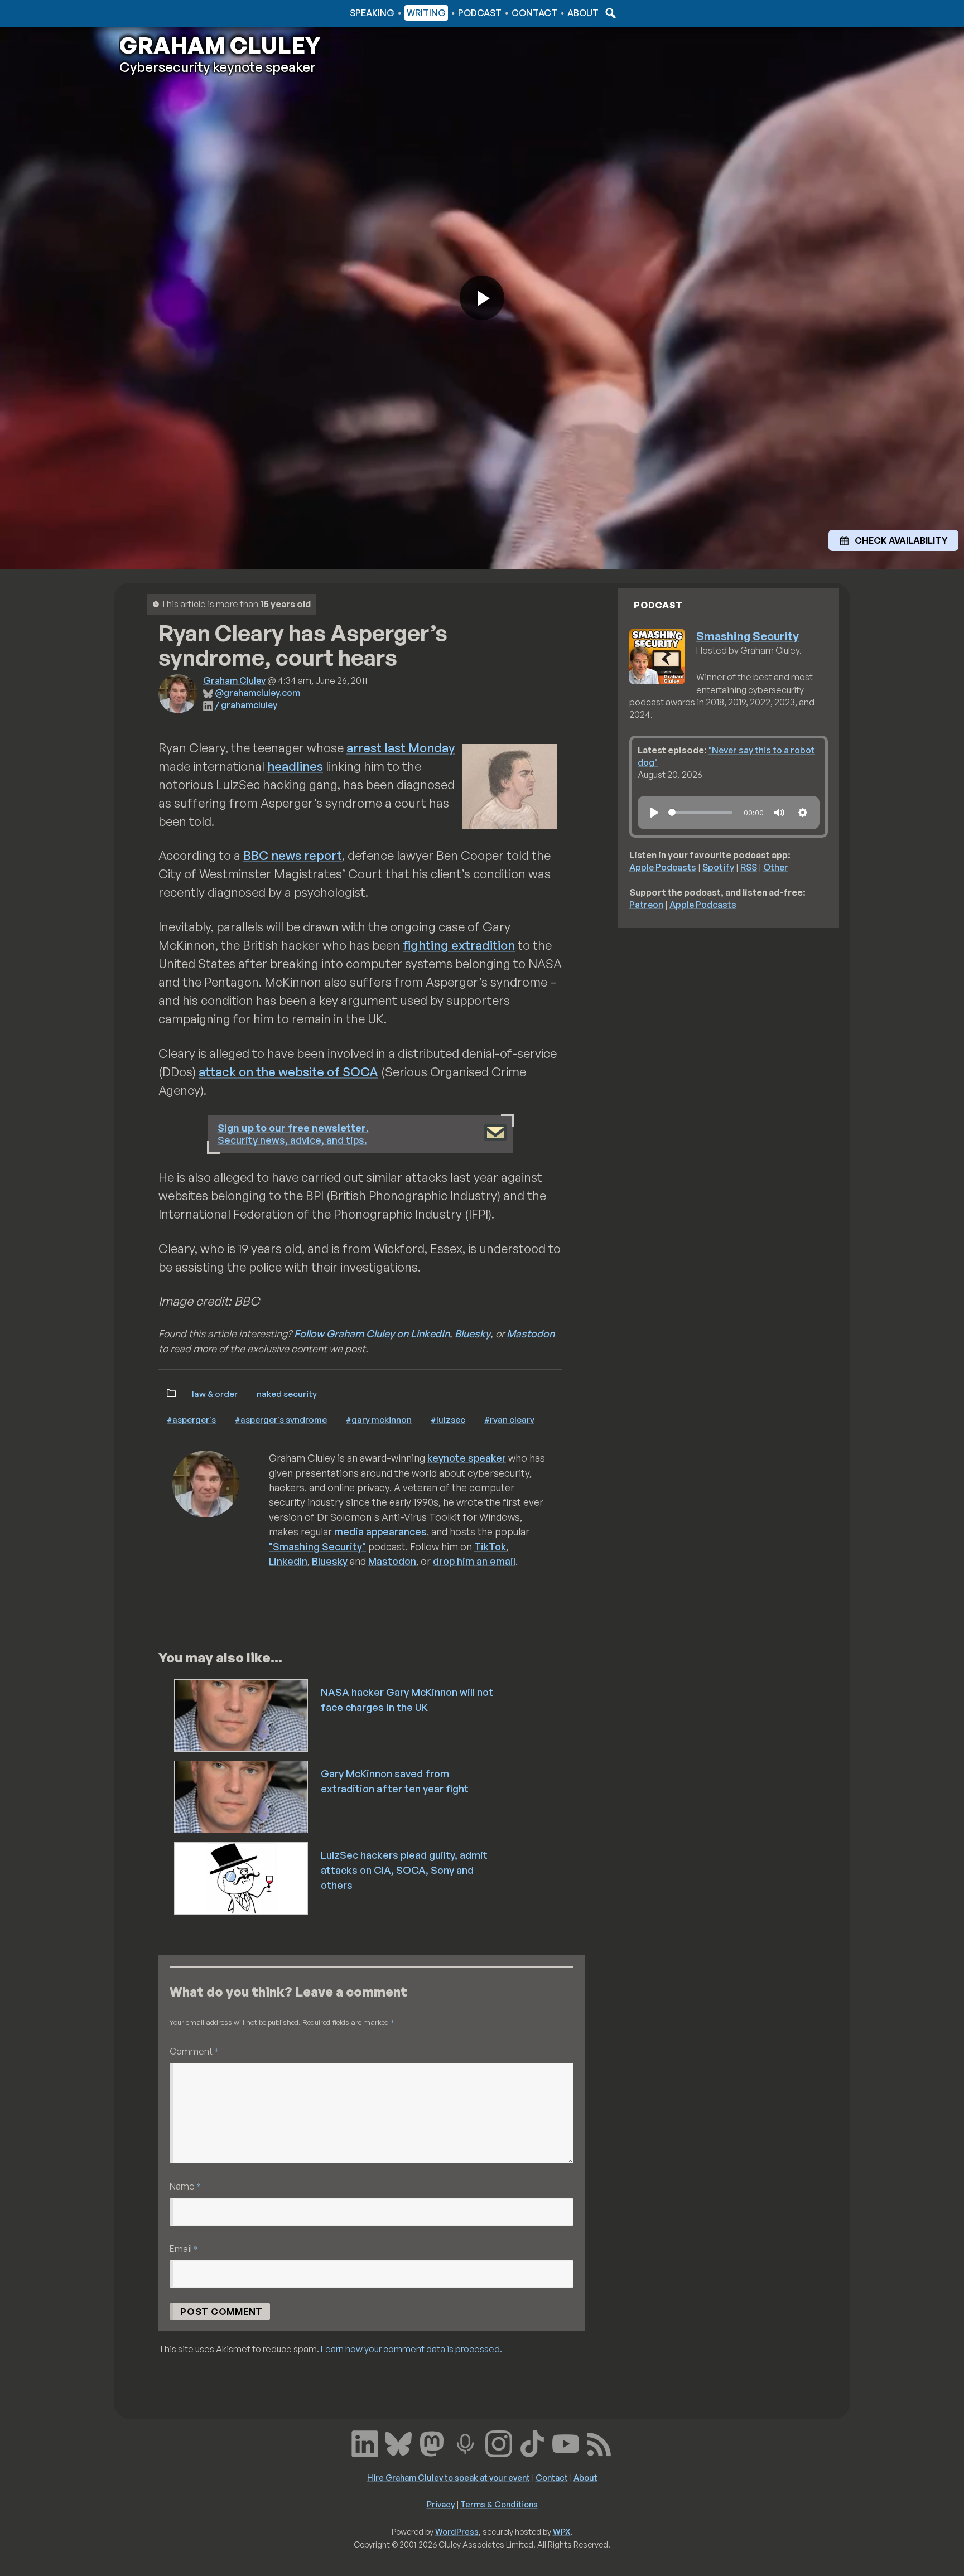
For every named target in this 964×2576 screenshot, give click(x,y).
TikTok (490, 1546)
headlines (295, 766)
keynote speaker (467, 1458)
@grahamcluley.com (257, 693)
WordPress (457, 2531)
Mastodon (531, 1333)
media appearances (380, 1531)
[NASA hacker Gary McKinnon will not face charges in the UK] (242, 1714)
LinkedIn (288, 1561)
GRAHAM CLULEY (220, 45)
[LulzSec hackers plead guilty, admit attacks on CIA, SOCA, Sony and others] (242, 1877)
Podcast (480, 13)
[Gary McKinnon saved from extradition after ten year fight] (242, 1796)
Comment (194, 2051)
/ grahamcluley (246, 705)
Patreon (646, 905)
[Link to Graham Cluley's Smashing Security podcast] (465, 2443)
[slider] (700, 812)
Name (185, 2186)
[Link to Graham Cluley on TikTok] (532, 2443)
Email (184, 2248)
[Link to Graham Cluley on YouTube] (566, 2443)
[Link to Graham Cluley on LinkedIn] (365, 2443)
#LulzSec (448, 1419)
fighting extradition (459, 945)
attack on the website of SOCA (288, 1072)
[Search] (609, 13)
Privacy (441, 2504)
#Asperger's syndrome (281, 1419)
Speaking (372, 13)
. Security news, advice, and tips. (293, 1134)
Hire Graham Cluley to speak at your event (449, 2477)
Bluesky (473, 1333)
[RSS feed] (599, 2443)
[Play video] (482, 298)
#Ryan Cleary (509, 1419)
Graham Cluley (164, 13)
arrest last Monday (401, 748)
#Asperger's (191, 1419)
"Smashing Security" (317, 1546)
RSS (749, 867)
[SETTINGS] (803, 813)
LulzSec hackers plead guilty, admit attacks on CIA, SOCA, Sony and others (404, 1870)
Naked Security (287, 1394)
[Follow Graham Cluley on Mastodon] (432, 2443)
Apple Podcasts (663, 867)
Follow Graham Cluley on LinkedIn (372, 1333)
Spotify (718, 867)
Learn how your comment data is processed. (411, 2349)
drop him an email (474, 1561)
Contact (534, 13)
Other (776, 867)
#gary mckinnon (379, 1419)
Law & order (215, 1394)
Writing (426, 13)
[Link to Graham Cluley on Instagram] (499, 2443)
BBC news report (293, 855)
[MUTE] (779, 813)
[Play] (654, 813)
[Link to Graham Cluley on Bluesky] (398, 2443)
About (583, 13)
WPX (562, 2531)
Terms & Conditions (499, 2504)
